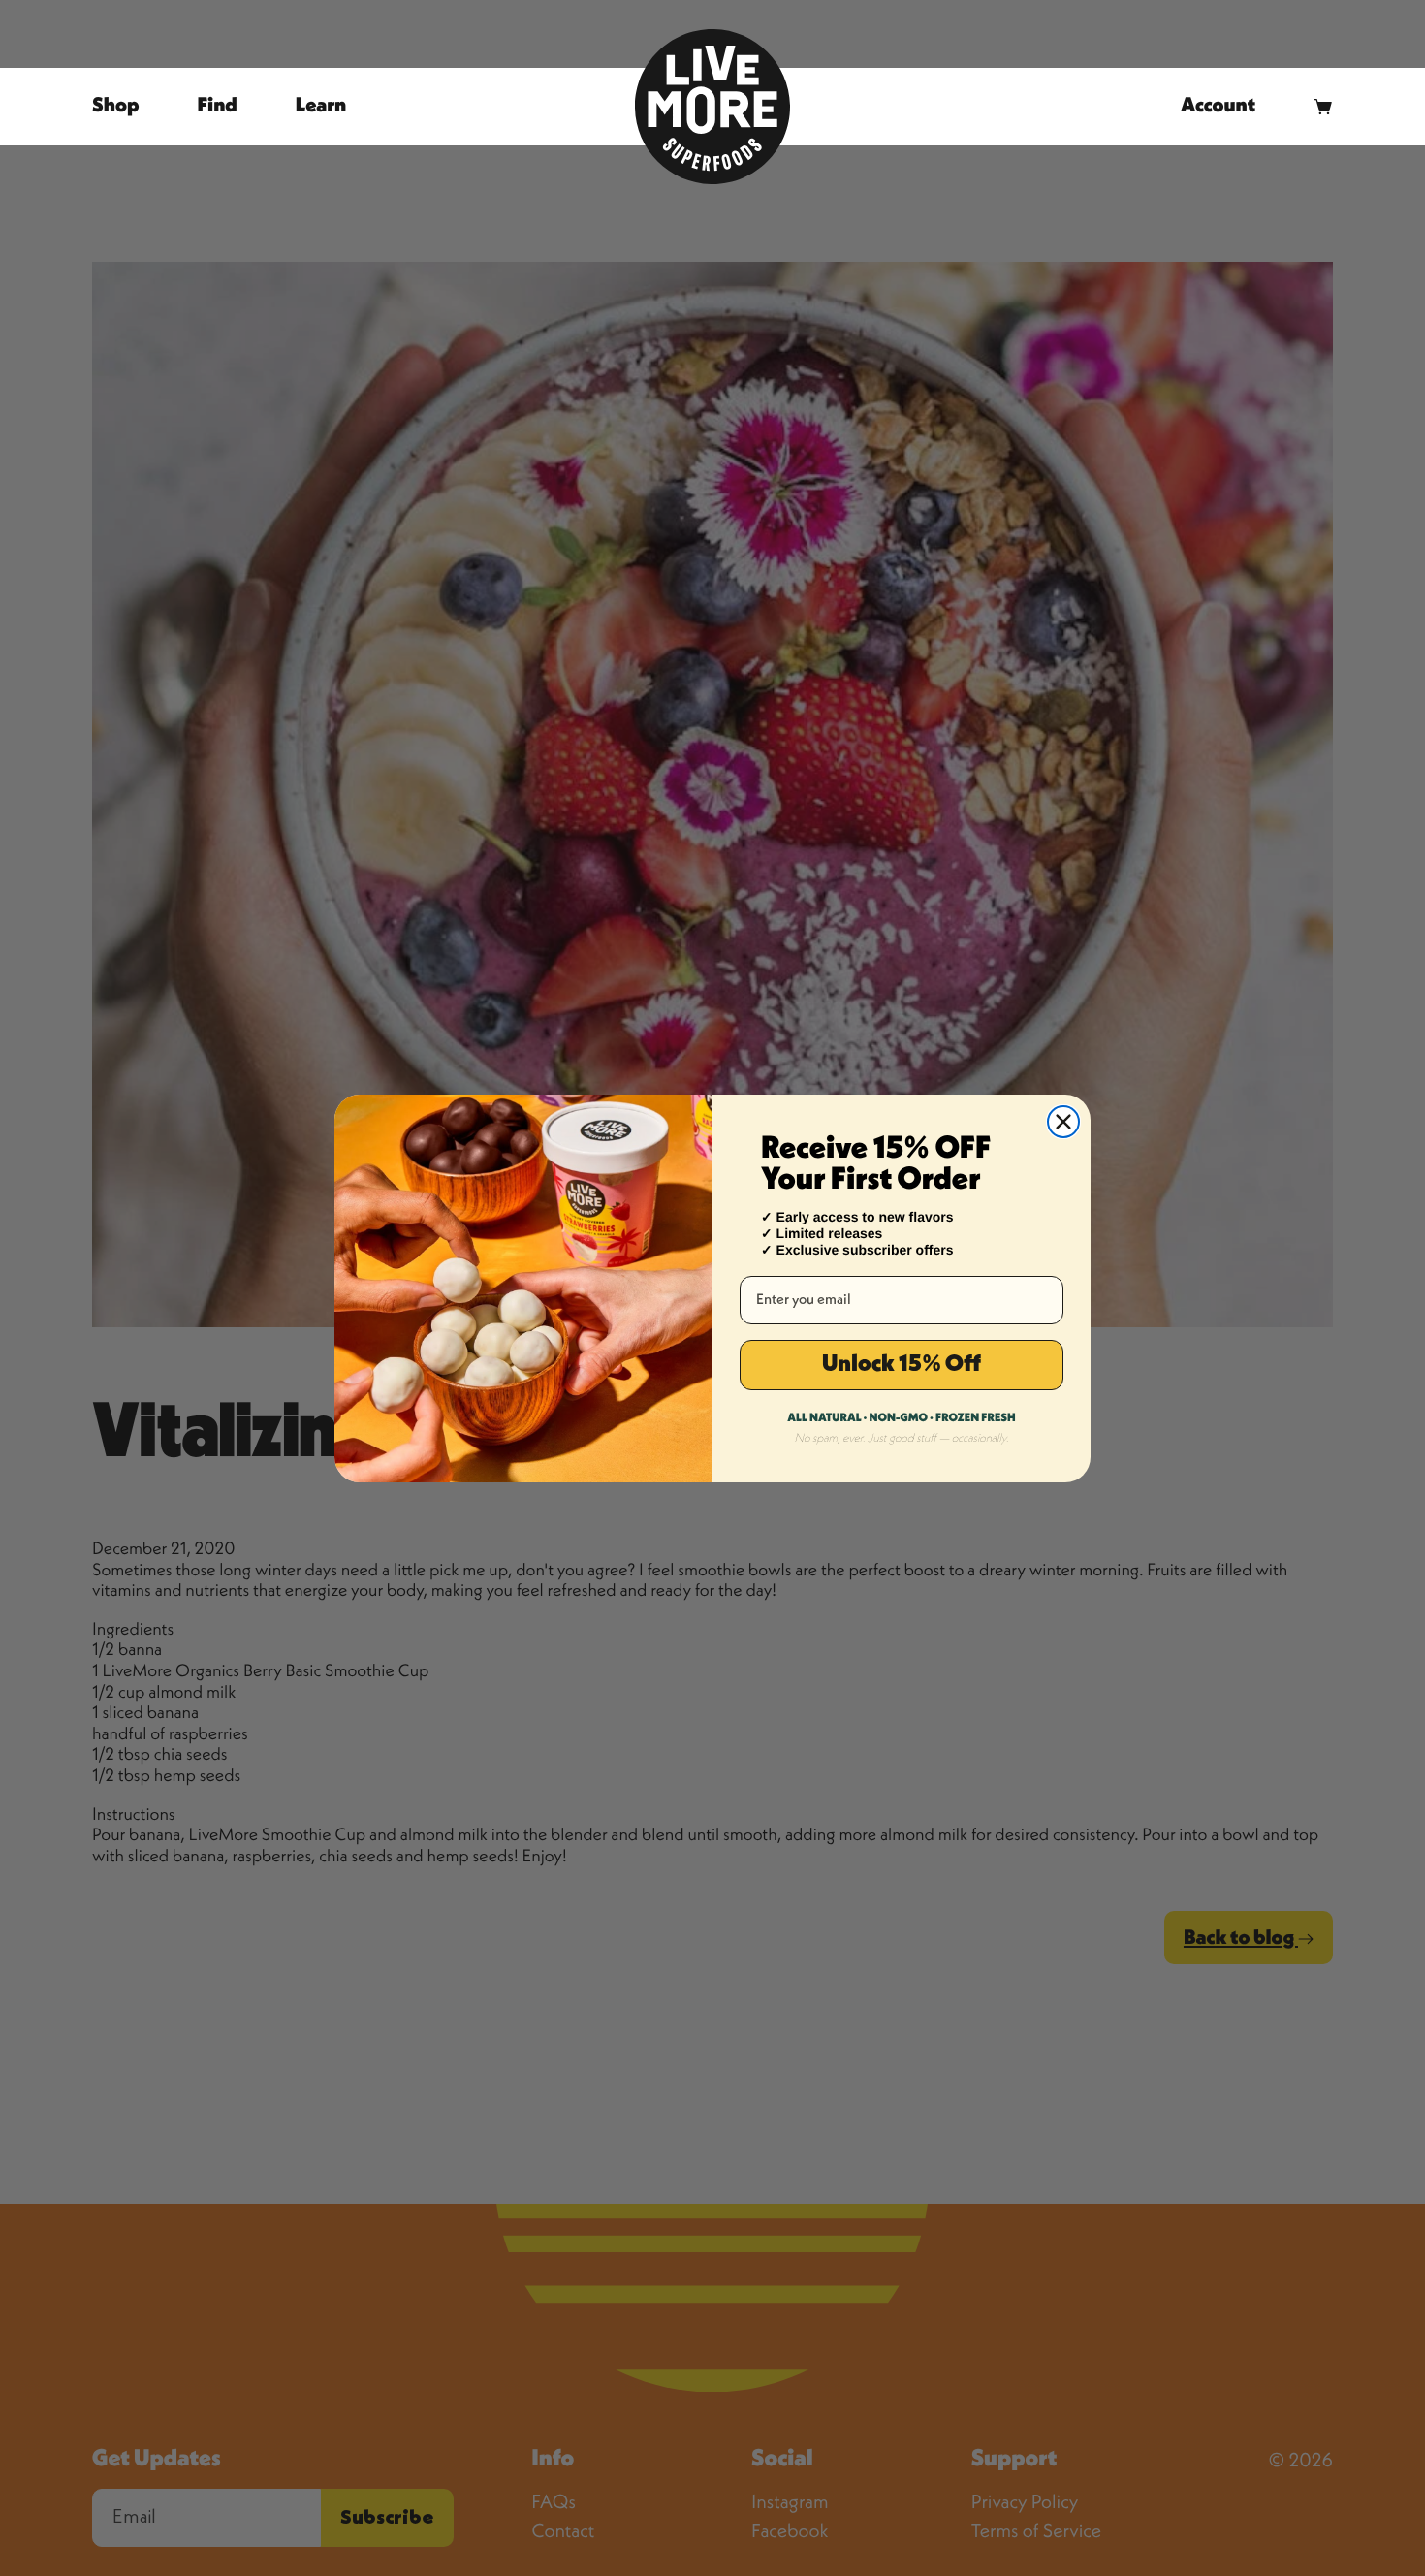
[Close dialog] (1063, 1122)
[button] (1323, 106)
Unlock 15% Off (902, 1365)
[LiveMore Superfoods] (712, 107)
